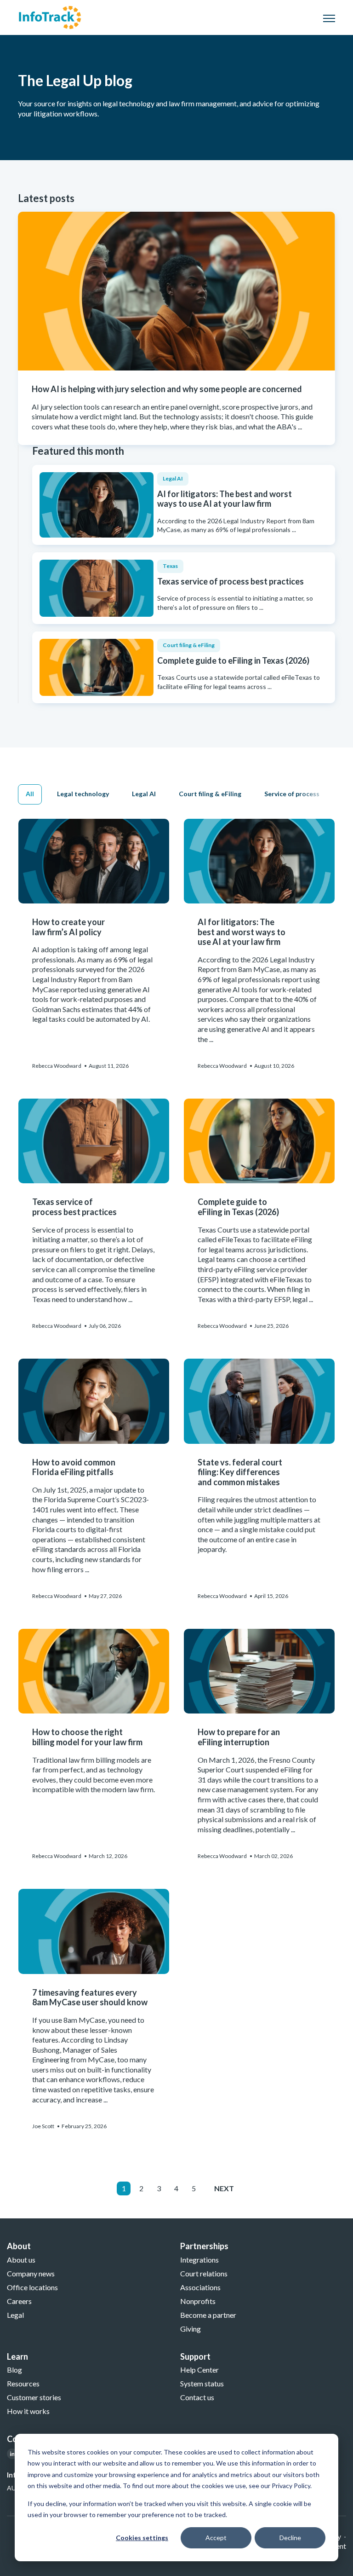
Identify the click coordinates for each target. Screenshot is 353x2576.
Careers (19, 2301)
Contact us (197, 2397)
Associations (200, 2287)
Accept (216, 2538)
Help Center (199, 2370)
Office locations (32, 2287)
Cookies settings (142, 2538)
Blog (14, 2370)
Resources (23, 2383)
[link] (50, 16)
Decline (290, 2538)
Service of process (292, 794)
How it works (28, 2411)
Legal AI (144, 794)
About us (21, 2260)
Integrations (199, 2260)
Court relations (204, 2273)
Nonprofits (198, 2301)
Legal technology (83, 794)
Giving (191, 2329)
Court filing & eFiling (210, 794)
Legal (15, 2315)
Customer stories (34, 2397)
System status (202, 2383)
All (30, 794)
